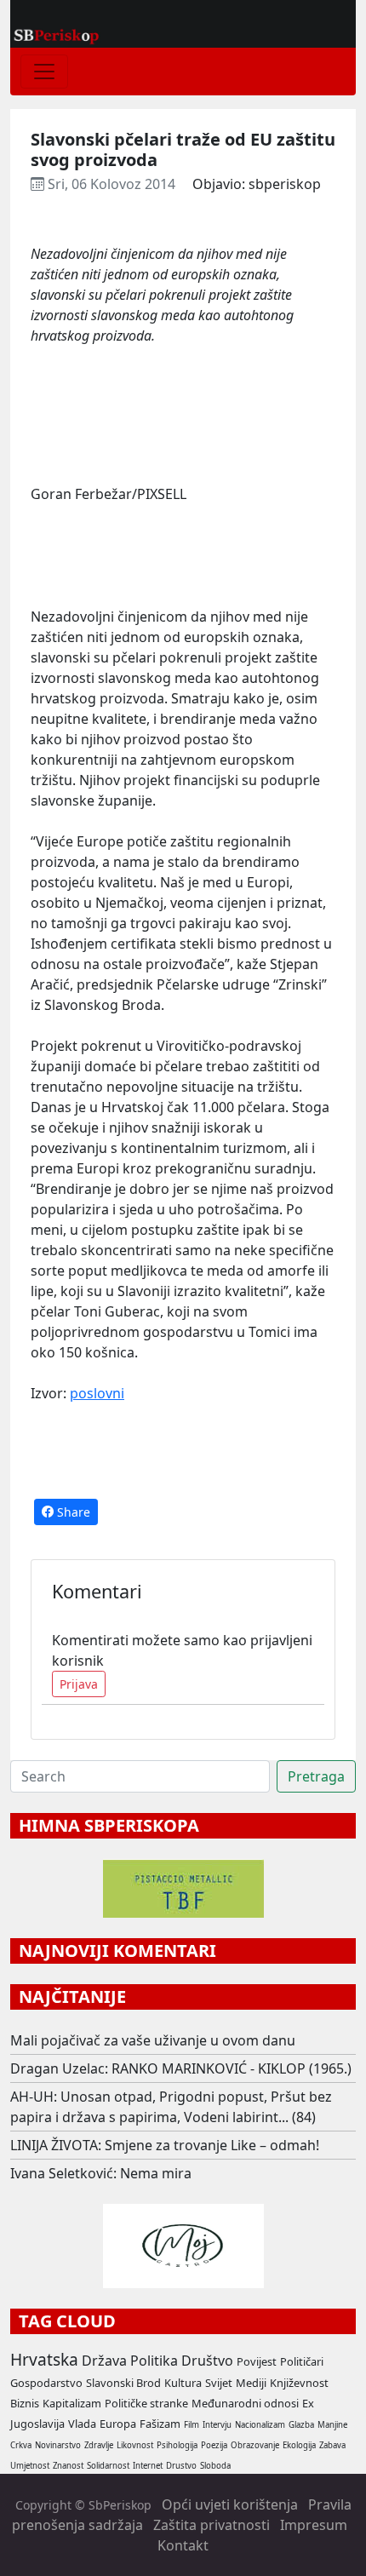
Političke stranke (146, 2403)
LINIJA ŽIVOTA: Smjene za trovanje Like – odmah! (165, 2145)
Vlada (82, 2424)
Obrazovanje (255, 2445)
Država (104, 2361)
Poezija (214, 2445)
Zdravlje (99, 2445)
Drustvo (181, 2466)
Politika (154, 2361)
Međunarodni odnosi (245, 2403)
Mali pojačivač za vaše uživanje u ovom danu (153, 2040)
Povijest (257, 2361)
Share (72, 1512)
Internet (148, 2466)
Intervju (217, 2425)
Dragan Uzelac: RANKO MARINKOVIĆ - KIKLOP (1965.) (181, 2068)
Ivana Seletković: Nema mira (101, 2173)
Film (192, 2425)
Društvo (207, 2361)
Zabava (332, 2445)
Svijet (219, 2383)
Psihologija (177, 2445)
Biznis (25, 2403)
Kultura (183, 2383)
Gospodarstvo (46, 2383)
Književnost (299, 2383)
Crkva (21, 2445)
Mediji (251, 2383)
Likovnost (135, 2445)
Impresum (314, 2525)
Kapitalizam (72, 2403)
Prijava (79, 1684)
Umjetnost (30, 2466)
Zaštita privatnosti (212, 2525)
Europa (118, 2424)
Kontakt (183, 2545)
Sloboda (215, 2466)
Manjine (332, 2425)
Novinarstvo (58, 2445)
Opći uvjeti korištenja (230, 2504)
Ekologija (299, 2445)
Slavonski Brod (123, 2383)
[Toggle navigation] (44, 72)
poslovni (97, 1393)
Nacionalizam (260, 2425)
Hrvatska (44, 2359)
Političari (302, 2361)
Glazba (301, 2425)
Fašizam (160, 2424)
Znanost (68, 2466)
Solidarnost (108, 2466)
